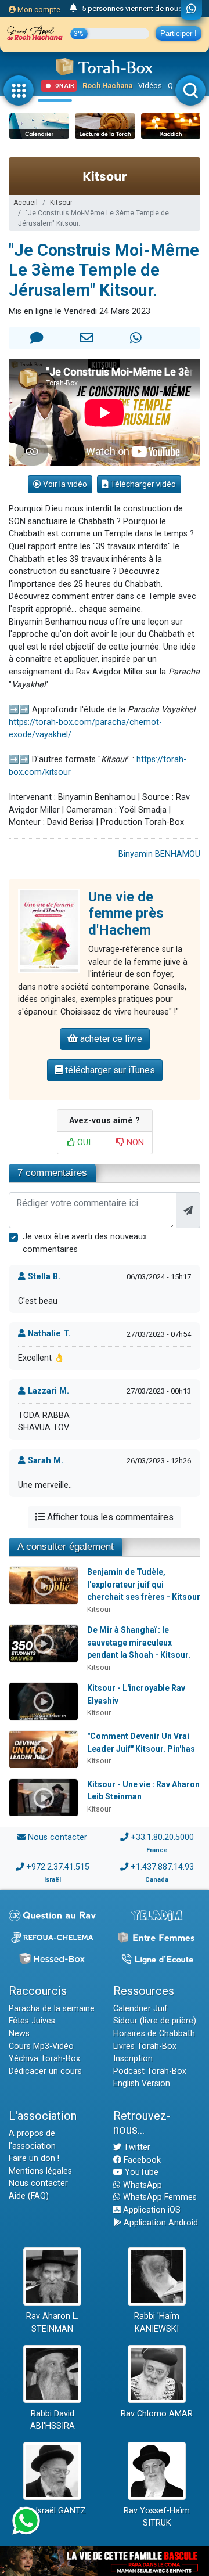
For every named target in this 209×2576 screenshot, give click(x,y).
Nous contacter (57, 1837)
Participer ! (179, 33)
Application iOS (151, 2210)
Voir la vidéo (64, 484)
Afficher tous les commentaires (109, 1517)
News (19, 2034)
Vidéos (150, 86)
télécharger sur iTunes (109, 1070)
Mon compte (38, 10)
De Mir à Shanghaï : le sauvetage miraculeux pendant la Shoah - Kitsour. (139, 1642)
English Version (142, 2083)
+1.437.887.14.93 (162, 1867)
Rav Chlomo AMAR (157, 2414)
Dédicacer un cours (45, 2071)
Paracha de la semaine (52, 2009)
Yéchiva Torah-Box (44, 2059)
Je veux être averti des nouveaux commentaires (85, 1243)
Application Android (160, 2223)
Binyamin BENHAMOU (159, 854)
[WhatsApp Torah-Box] (191, 10)
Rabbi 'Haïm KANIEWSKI (157, 2323)
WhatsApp (141, 2185)
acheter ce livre (110, 1039)
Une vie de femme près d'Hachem (126, 914)
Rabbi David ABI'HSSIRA (53, 2420)
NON (134, 1143)
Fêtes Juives (32, 2021)
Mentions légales (40, 2171)
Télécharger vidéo (142, 484)
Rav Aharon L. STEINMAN (52, 2323)
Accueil (26, 203)
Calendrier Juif (140, 2009)
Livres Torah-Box (145, 2046)
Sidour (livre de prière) (155, 2021)
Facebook (141, 2160)
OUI (83, 1143)
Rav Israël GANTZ (53, 2511)
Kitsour (61, 203)
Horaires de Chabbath (154, 2034)
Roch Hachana (107, 86)
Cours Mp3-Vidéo (41, 2046)
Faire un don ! (34, 2158)
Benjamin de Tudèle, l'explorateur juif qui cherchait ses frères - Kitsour (144, 1584)
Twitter (136, 2147)
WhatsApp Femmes (159, 2197)
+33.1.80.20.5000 (162, 1837)
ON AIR (65, 86)
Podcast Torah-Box (150, 2071)
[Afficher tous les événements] (73, 9)
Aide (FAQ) (29, 2196)
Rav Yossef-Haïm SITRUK (157, 2517)
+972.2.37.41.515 (58, 1867)
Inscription (133, 2059)
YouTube (140, 2172)
